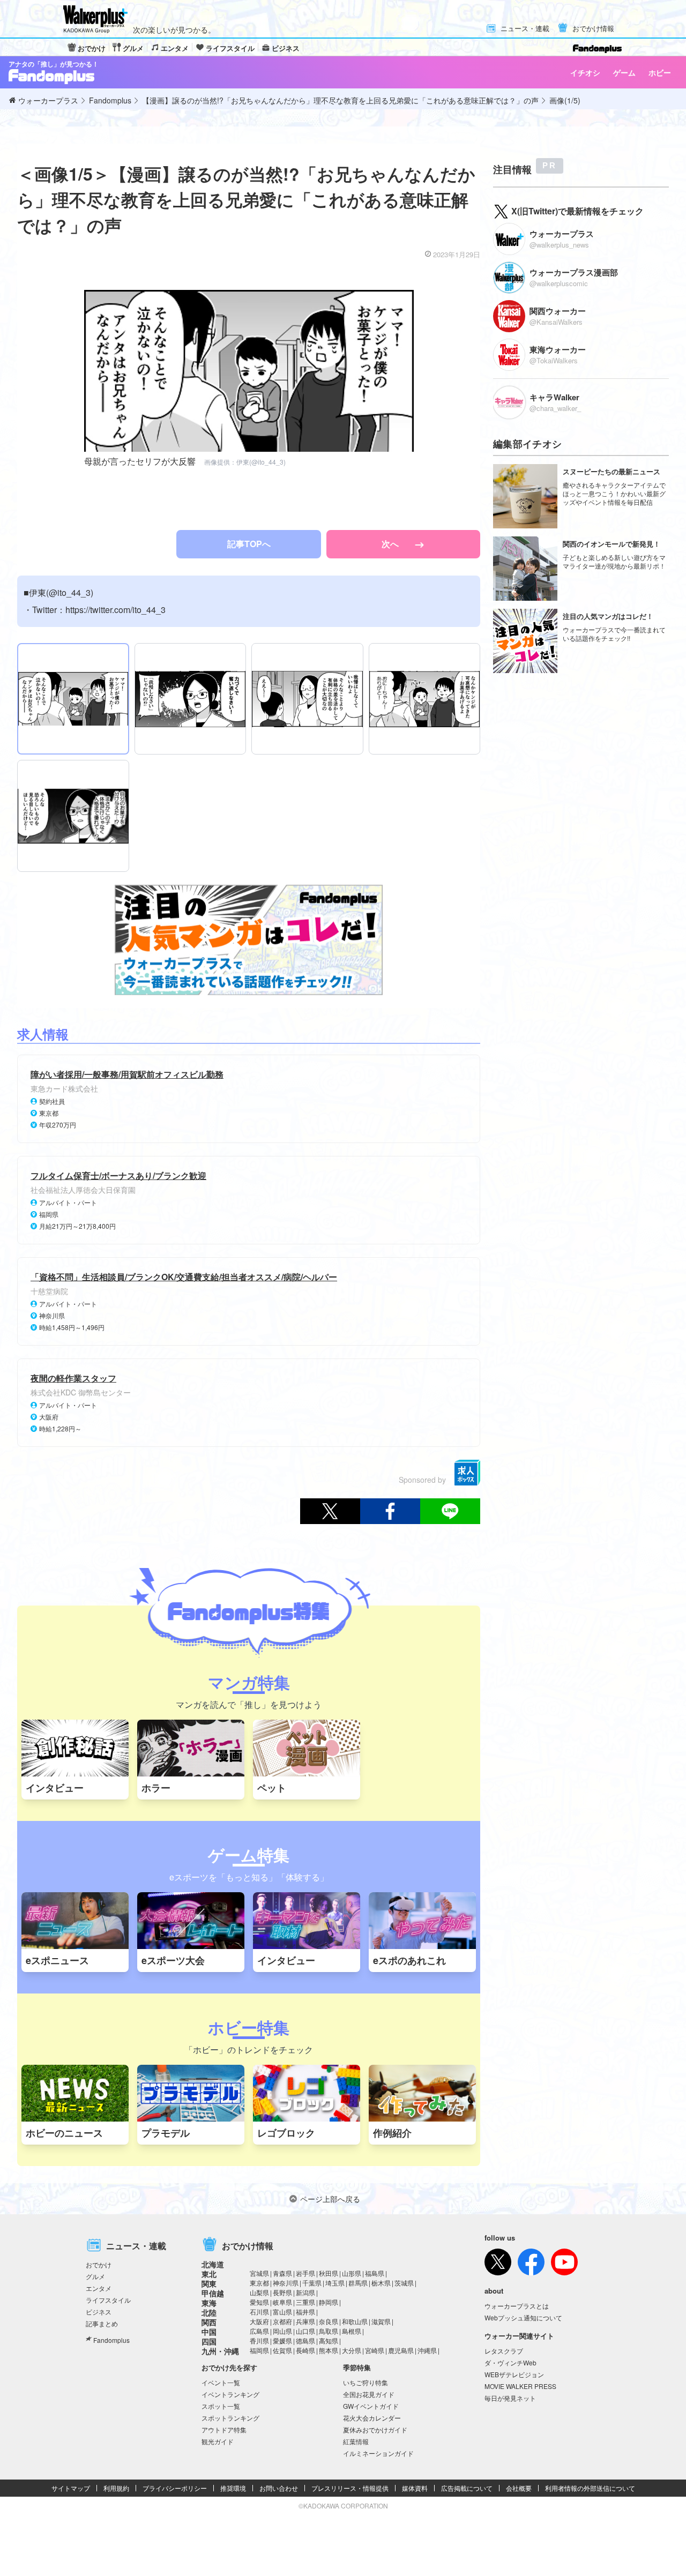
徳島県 (305, 2340)
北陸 (209, 2312)
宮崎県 (375, 2350)
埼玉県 (335, 2283)
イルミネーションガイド (378, 2453)
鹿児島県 (401, 2350)
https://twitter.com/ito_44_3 (115, 610)
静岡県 (329, 2302)
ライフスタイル (230, 48)
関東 (209, 2283)
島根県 (352, 2331)
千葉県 (312, 2283)
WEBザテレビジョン (514, 2374)
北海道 (213, 2264)
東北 (209, 2274)
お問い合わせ (279, 2488)
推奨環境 (233, 2488)
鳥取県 (329, 2331)
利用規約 (116, 2488)
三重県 (305, 2302)
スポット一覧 (221, 2406)
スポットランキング (230, 2418)
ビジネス (286, 48)
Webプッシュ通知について (523, 2317)
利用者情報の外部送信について (590, 2488)
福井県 (305, 2312)
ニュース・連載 (525, 29)
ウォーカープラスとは (517, 2306)
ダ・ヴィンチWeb (510, 2362)
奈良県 (329, 2321)
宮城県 (259, 2273)
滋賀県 (381, 2321)
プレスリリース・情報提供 (350, 2488)
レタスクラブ (504, 2351)
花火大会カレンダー (372, 2418)
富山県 (282, 2312)
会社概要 (519, 2488)
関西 (209, 2322)
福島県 (375, 2273)
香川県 (259, 2340)
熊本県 (329, 2350)
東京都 (259, 2283)
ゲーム (624, 72)
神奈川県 (286, 2283)
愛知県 (259, 2302)
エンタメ (175, 48)
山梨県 (259, 2292)
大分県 (352, 2350)
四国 (209, 2341)
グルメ (133, 48)
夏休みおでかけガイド (375, 2429)
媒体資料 (415, 2488)
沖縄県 (427, 2350)
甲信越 (213, 2293)
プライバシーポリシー (175, 2488)
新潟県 (305, 2292)
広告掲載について (467, 2488)
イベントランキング (230, 2394)
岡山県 (282, 2331)
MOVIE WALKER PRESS (520, 2386)
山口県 (305, 2331)
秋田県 (329, 2273)
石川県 (259, 2312)
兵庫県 (305, 2321)
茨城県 (404, 2283)
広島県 (259, 2331)
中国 (209, 2332)
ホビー (660, 72)
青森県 (282, 2273)
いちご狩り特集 (366, 2382)
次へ (391, 544)
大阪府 (259, 2321)
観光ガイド (218, 2441)
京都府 (282, 2321)
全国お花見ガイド (369, 2394)
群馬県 (358, 2283)
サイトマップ (71, 2488)
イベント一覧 (221, 2382)
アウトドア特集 (224, 2429)
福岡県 (259, 2350)
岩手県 (305, 2273)
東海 (209, 2303)
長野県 (282, 2292)
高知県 (329, 2340)
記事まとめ (102, 2323)
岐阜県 (282, 2302)
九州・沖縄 (220, 2351)
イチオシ (585, 72)
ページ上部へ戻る (330, 2199)
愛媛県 (282, 2340)
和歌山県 (355, 2321)
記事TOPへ (249, 544)
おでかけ (92, 48)
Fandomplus (111, 2340)
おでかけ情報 (593, 29)
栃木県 (381, 2283)
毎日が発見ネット (510, 2398)
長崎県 (305, 2350)
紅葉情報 (356, 2441)
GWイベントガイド (371, 2406)
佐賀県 (282, 2350)
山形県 (352, 2273)
